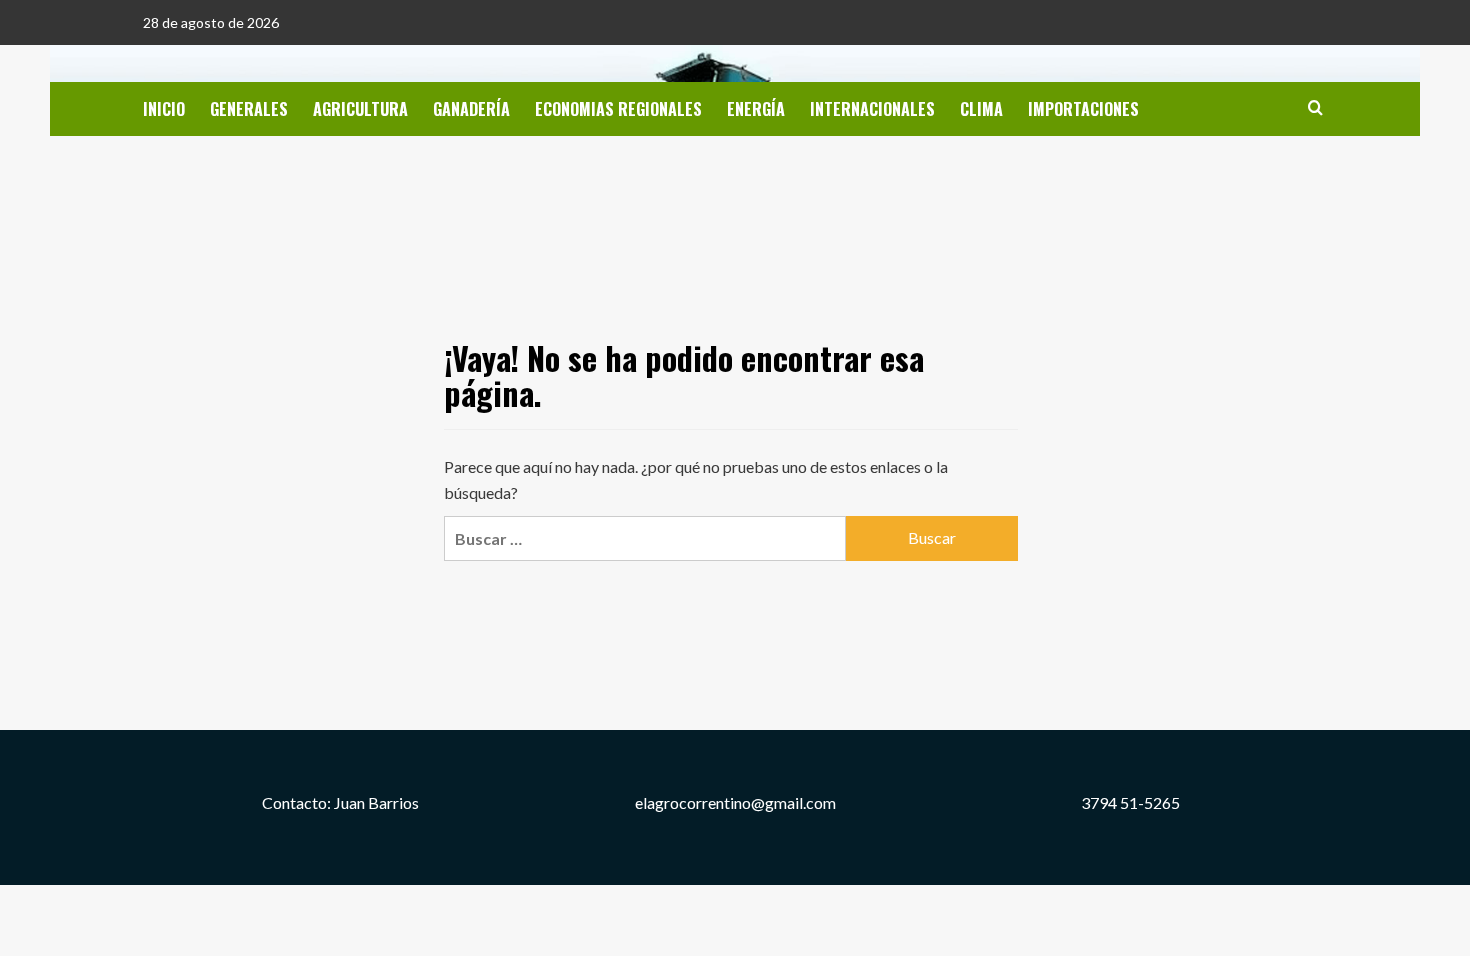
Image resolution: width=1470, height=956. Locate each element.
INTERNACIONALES (872, 109)
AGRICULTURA (360, 109)
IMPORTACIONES (1083, 109)
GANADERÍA (471, 109)
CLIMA (981, 109)
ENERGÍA (756, 109)
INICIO (164, 109)
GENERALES (249, 109)
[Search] (1315, 107)
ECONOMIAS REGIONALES (618, 109)
